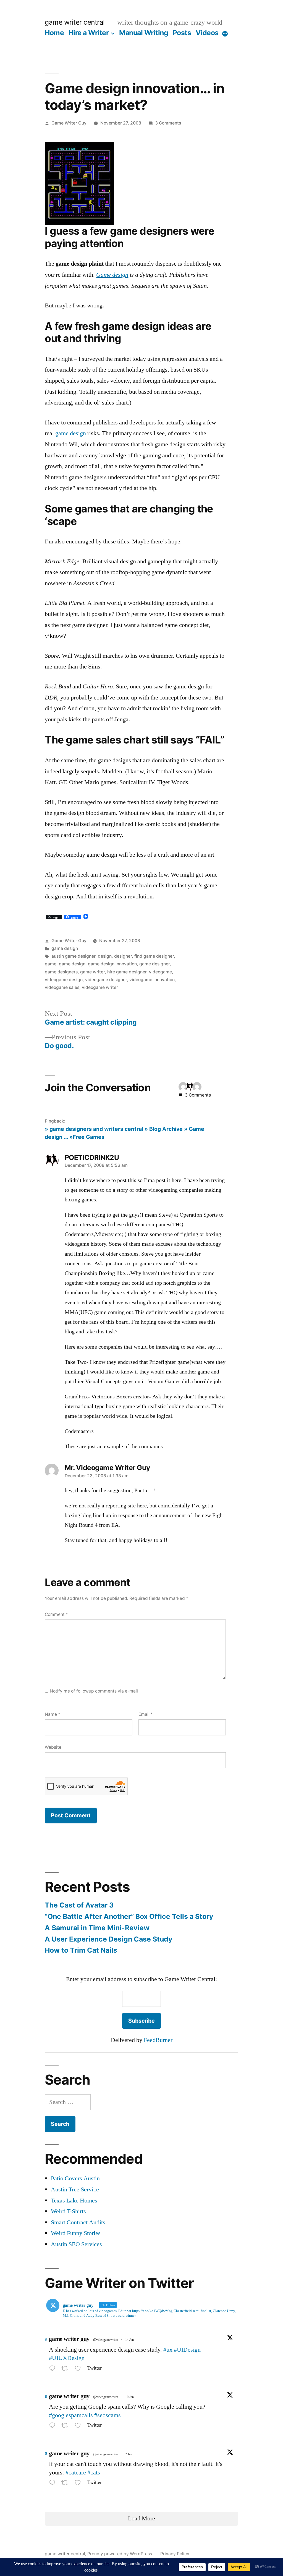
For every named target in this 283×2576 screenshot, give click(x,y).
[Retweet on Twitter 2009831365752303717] (66, 2427)
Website (53, 1747)
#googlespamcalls (71, 2415)
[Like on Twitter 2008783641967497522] (79, 2484)
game (51, 964)
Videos (207, 33)
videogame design (64, 980)
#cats (94, 2473)
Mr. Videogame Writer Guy (107, 1468)
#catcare (76, 2473)
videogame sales (62, 987)
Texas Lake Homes (74, 2201)
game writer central (75, 22)
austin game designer (73, 956)
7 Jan (129, 2454)
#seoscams (108, 2415)
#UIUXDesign (67, 2358)
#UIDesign (187, 2350)
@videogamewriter (106, 2340)
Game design (112, 275)
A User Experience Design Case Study (109, 1939)
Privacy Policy (175, 2554)
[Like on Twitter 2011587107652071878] (79, 2369)
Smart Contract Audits (78, 2222)
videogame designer (106, 980)
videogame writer (100, 987)
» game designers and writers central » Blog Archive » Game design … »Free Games (125, 1133)
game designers (61, 972)
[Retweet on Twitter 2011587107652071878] (66, 2369)
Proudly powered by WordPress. (121, 2554)
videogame (160, 972)
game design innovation (112, 964)
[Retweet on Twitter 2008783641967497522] (66, 2484)
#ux (168, 2350)
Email (146, 1714)
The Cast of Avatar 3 (79, 1905)
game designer (154, 964)
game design (71, 433)
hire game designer (127, 972)
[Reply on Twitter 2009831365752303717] (54, 2427)
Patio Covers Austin (75, 2178)
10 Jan (129, 2397)
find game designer (154, 956)
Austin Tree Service (75, 2189)
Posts (182, 33)
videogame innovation (152, 980)
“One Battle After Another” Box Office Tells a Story (129, 1916)
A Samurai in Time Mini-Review (97, 1928)
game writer (92, 972)
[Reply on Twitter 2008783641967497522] (54, 2484)
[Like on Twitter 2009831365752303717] (79, 2427)
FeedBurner (158, 2040)
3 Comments (168, 123)
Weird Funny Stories (76, 2233)
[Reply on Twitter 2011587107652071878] (54, 2369)
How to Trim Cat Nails (81, 1950)
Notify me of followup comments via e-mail (94, 1691)
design (105, 956)
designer (123, 956)
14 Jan (129, 2340)
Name (53, 1714)
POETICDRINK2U (92, 1157)
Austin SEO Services (76, 2244)
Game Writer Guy (69, 123)
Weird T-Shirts (68, 2211)
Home (54, 33)
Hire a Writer (89, 33)
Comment (56, 1614)
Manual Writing (144, 33)
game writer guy (69, 2339)
